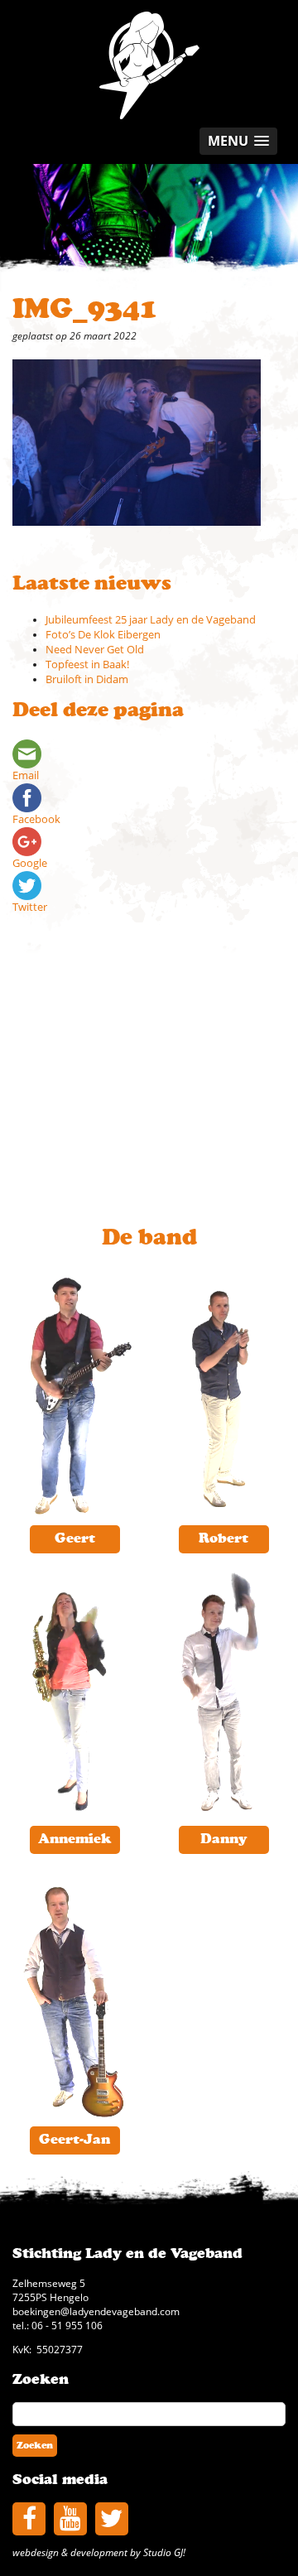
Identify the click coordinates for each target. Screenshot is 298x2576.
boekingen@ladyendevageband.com (96, 2311)
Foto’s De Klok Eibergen (103, 635)
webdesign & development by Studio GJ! (99, 2552)
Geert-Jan (74, 2140)
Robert (223, 1538)
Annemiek (74, 1839)
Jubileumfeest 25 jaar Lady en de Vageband (151, 620)
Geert (75, 1538)
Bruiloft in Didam (87, 679)
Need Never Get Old (95, 650)
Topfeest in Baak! (87, 664)
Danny (224, 1839)
